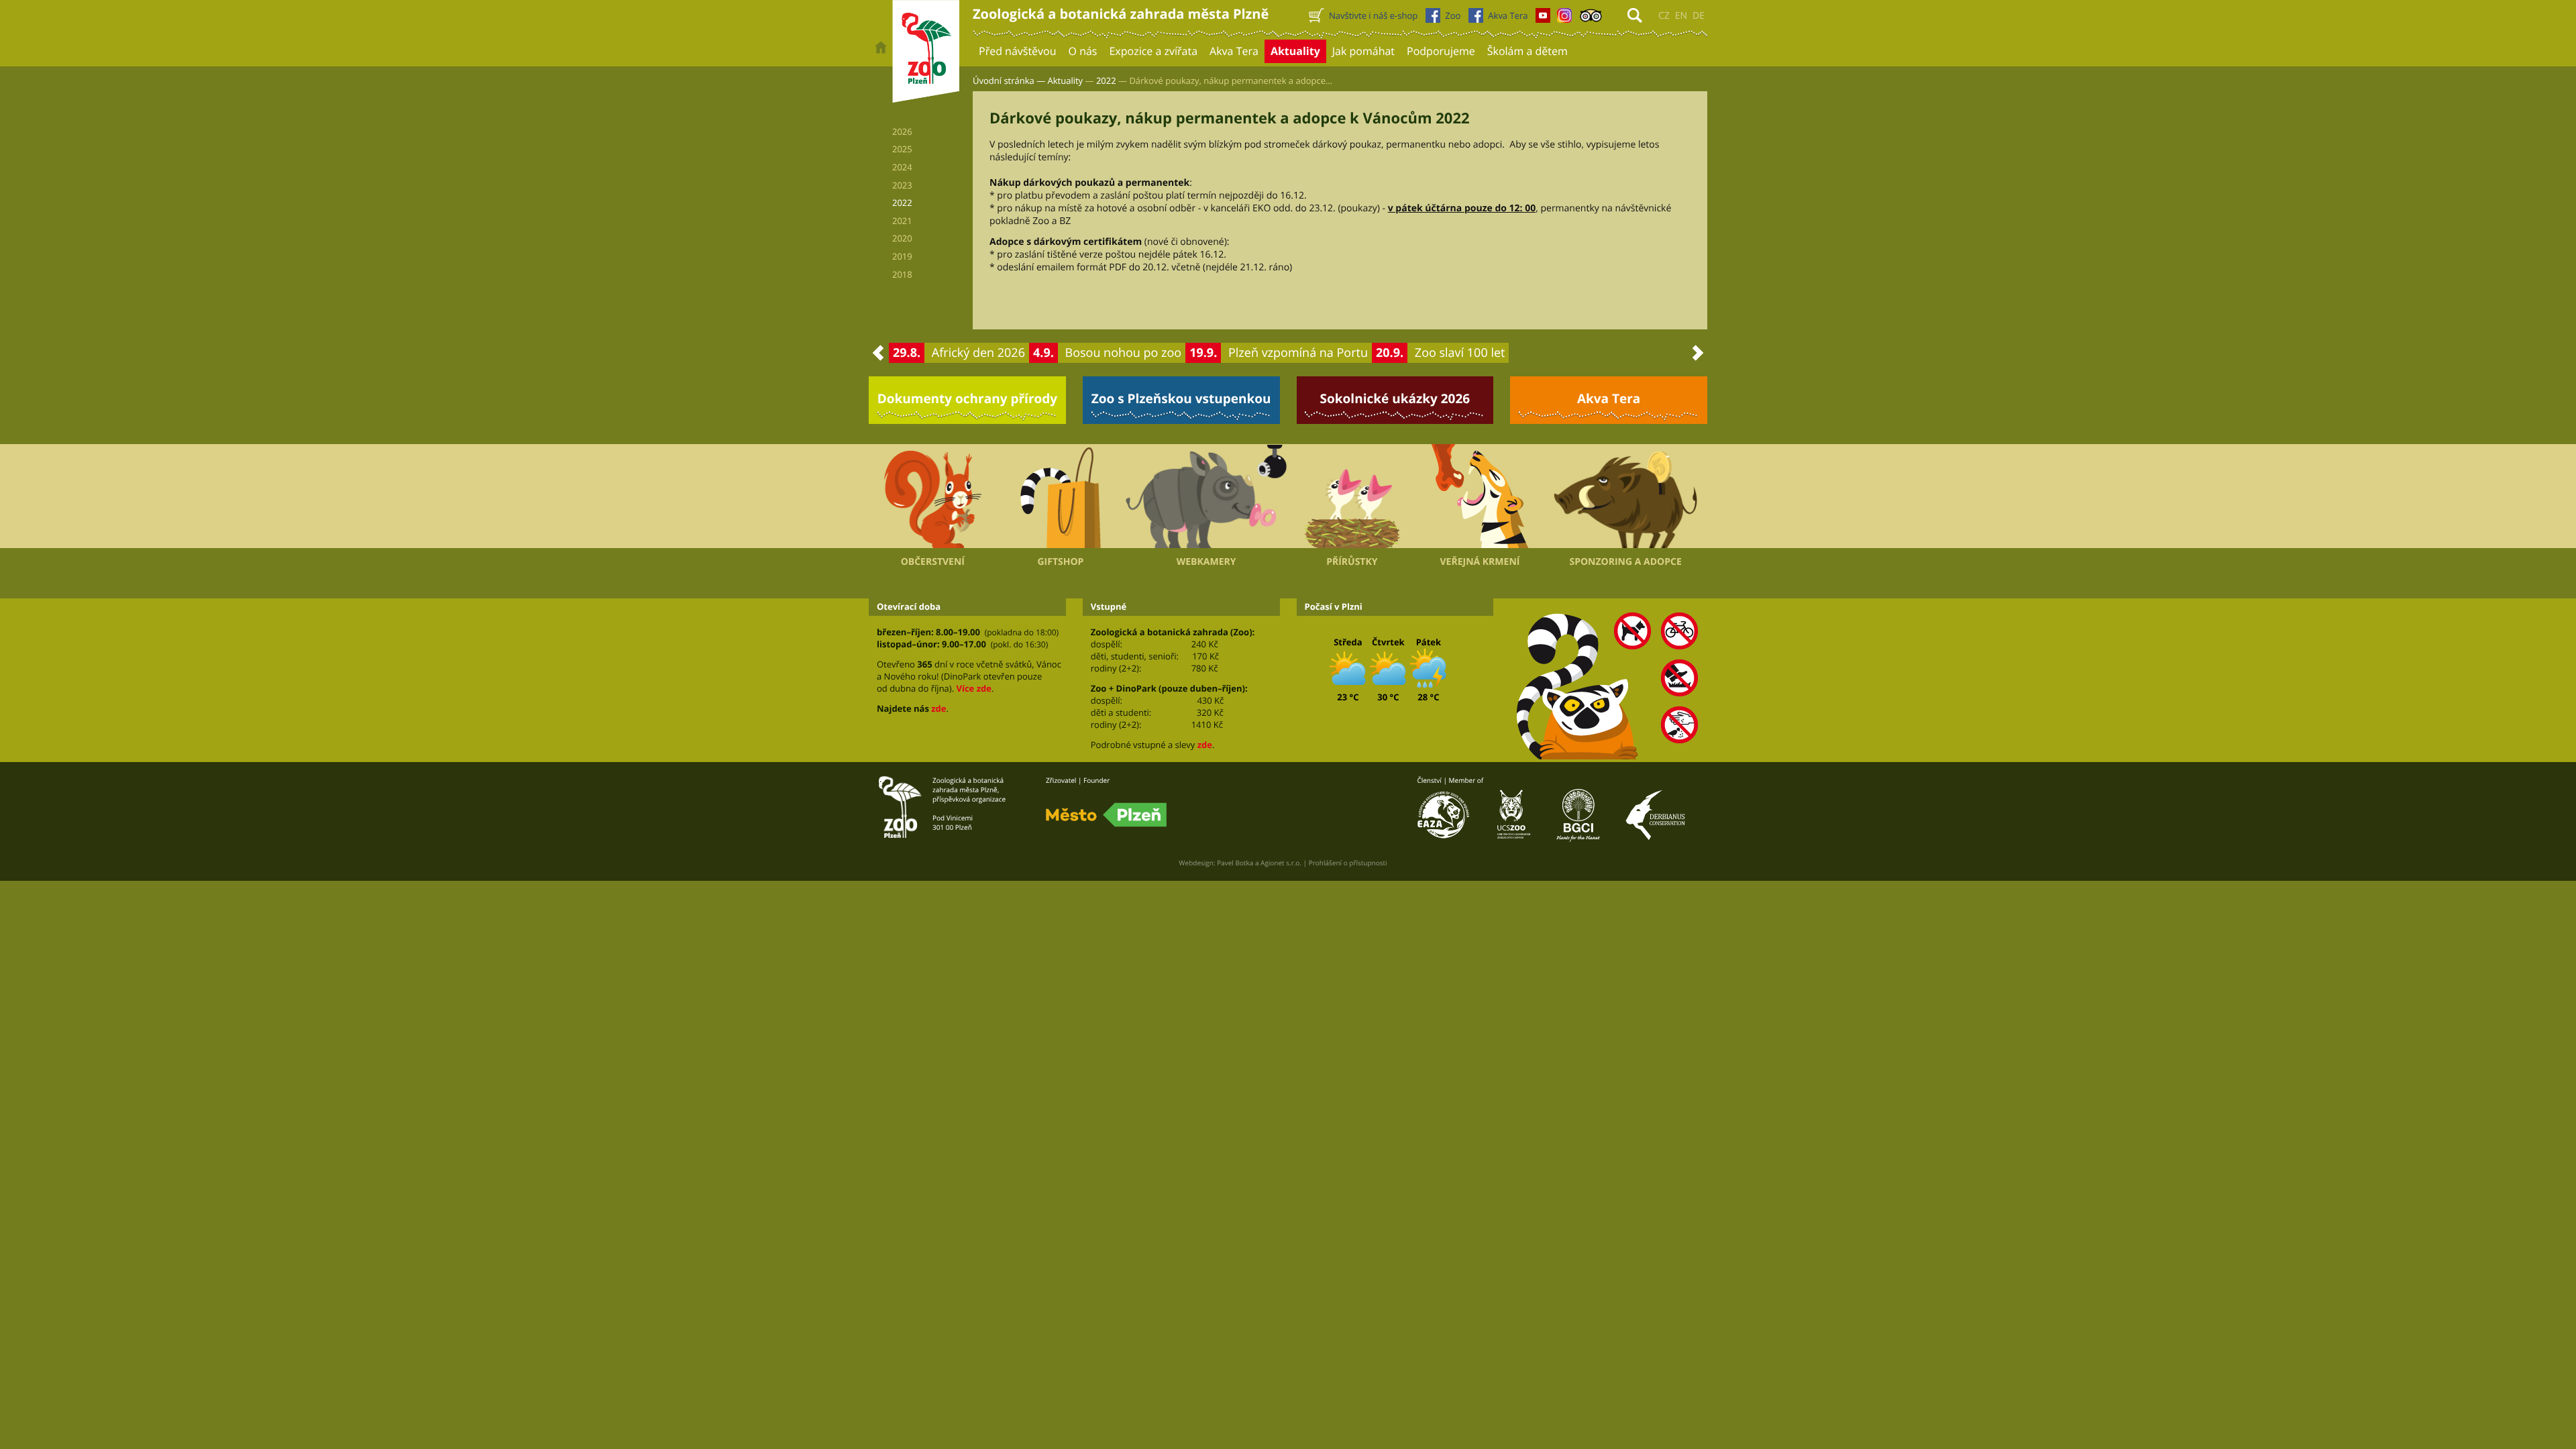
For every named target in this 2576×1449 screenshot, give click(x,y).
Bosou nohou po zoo (1124, 353)
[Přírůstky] (1352, 496)
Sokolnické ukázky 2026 (1395, 398)
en (1681, 16)
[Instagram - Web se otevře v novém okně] (1564, 19)
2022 (1106, 80)
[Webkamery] (1206, 496)
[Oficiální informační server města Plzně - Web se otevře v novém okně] (1106, 815)
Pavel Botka (1235, 863)
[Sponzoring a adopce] (1625, 496)
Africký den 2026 (978, 353)
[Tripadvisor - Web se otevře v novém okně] (1591, 19)
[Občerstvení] (933, 496)
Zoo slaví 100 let (1460, 353)
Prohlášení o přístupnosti (1348, 863)
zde (938, 708)
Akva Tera (1609, 398)
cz (1664, 16)
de (1699, 16)
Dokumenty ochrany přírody (968, 398)
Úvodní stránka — (1009, 80)
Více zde (973, 688)
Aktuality (1066, 80)
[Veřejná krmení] (1480, 496)
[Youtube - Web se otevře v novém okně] (1543, 19)
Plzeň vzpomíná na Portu (1298, 353)
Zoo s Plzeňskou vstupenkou (1181, 398)
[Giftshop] (1061, 496)
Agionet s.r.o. (1281, 863)
